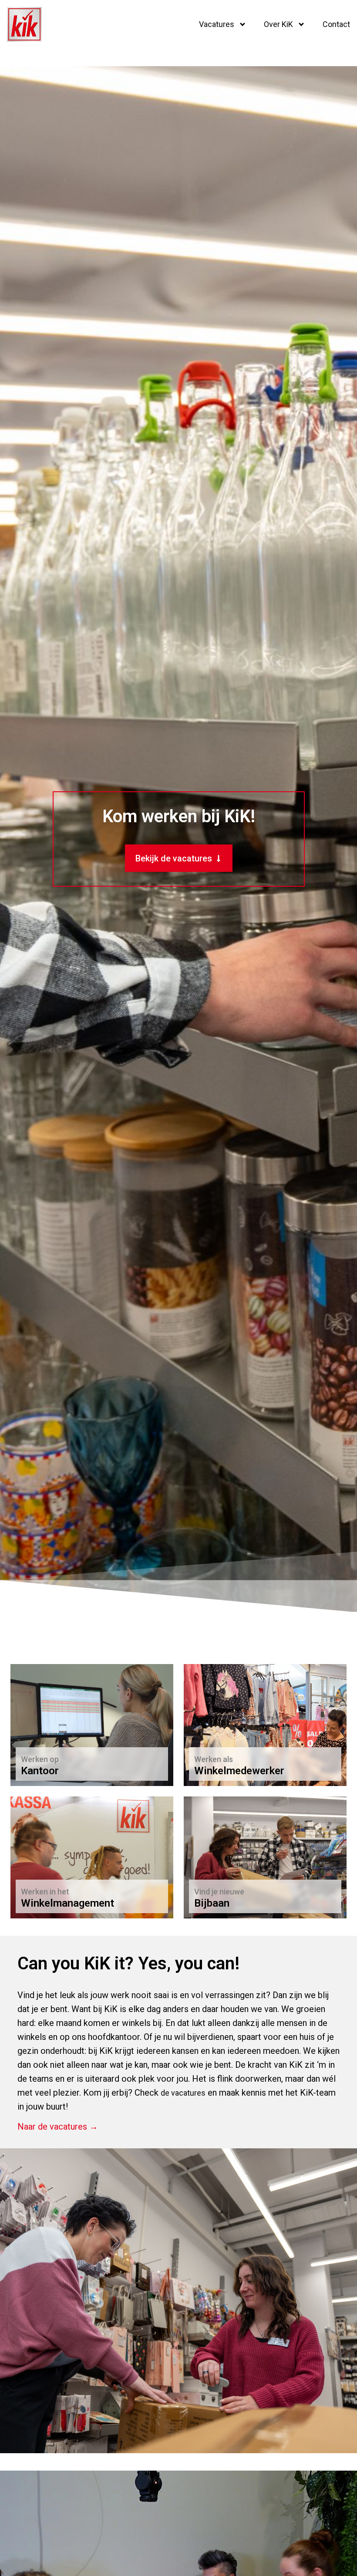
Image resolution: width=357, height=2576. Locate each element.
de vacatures (183, 2093)
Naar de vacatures (230, 1766)
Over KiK (278, 24)
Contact (336, 24)
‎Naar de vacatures (57, 1766)
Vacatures (217, 24)
